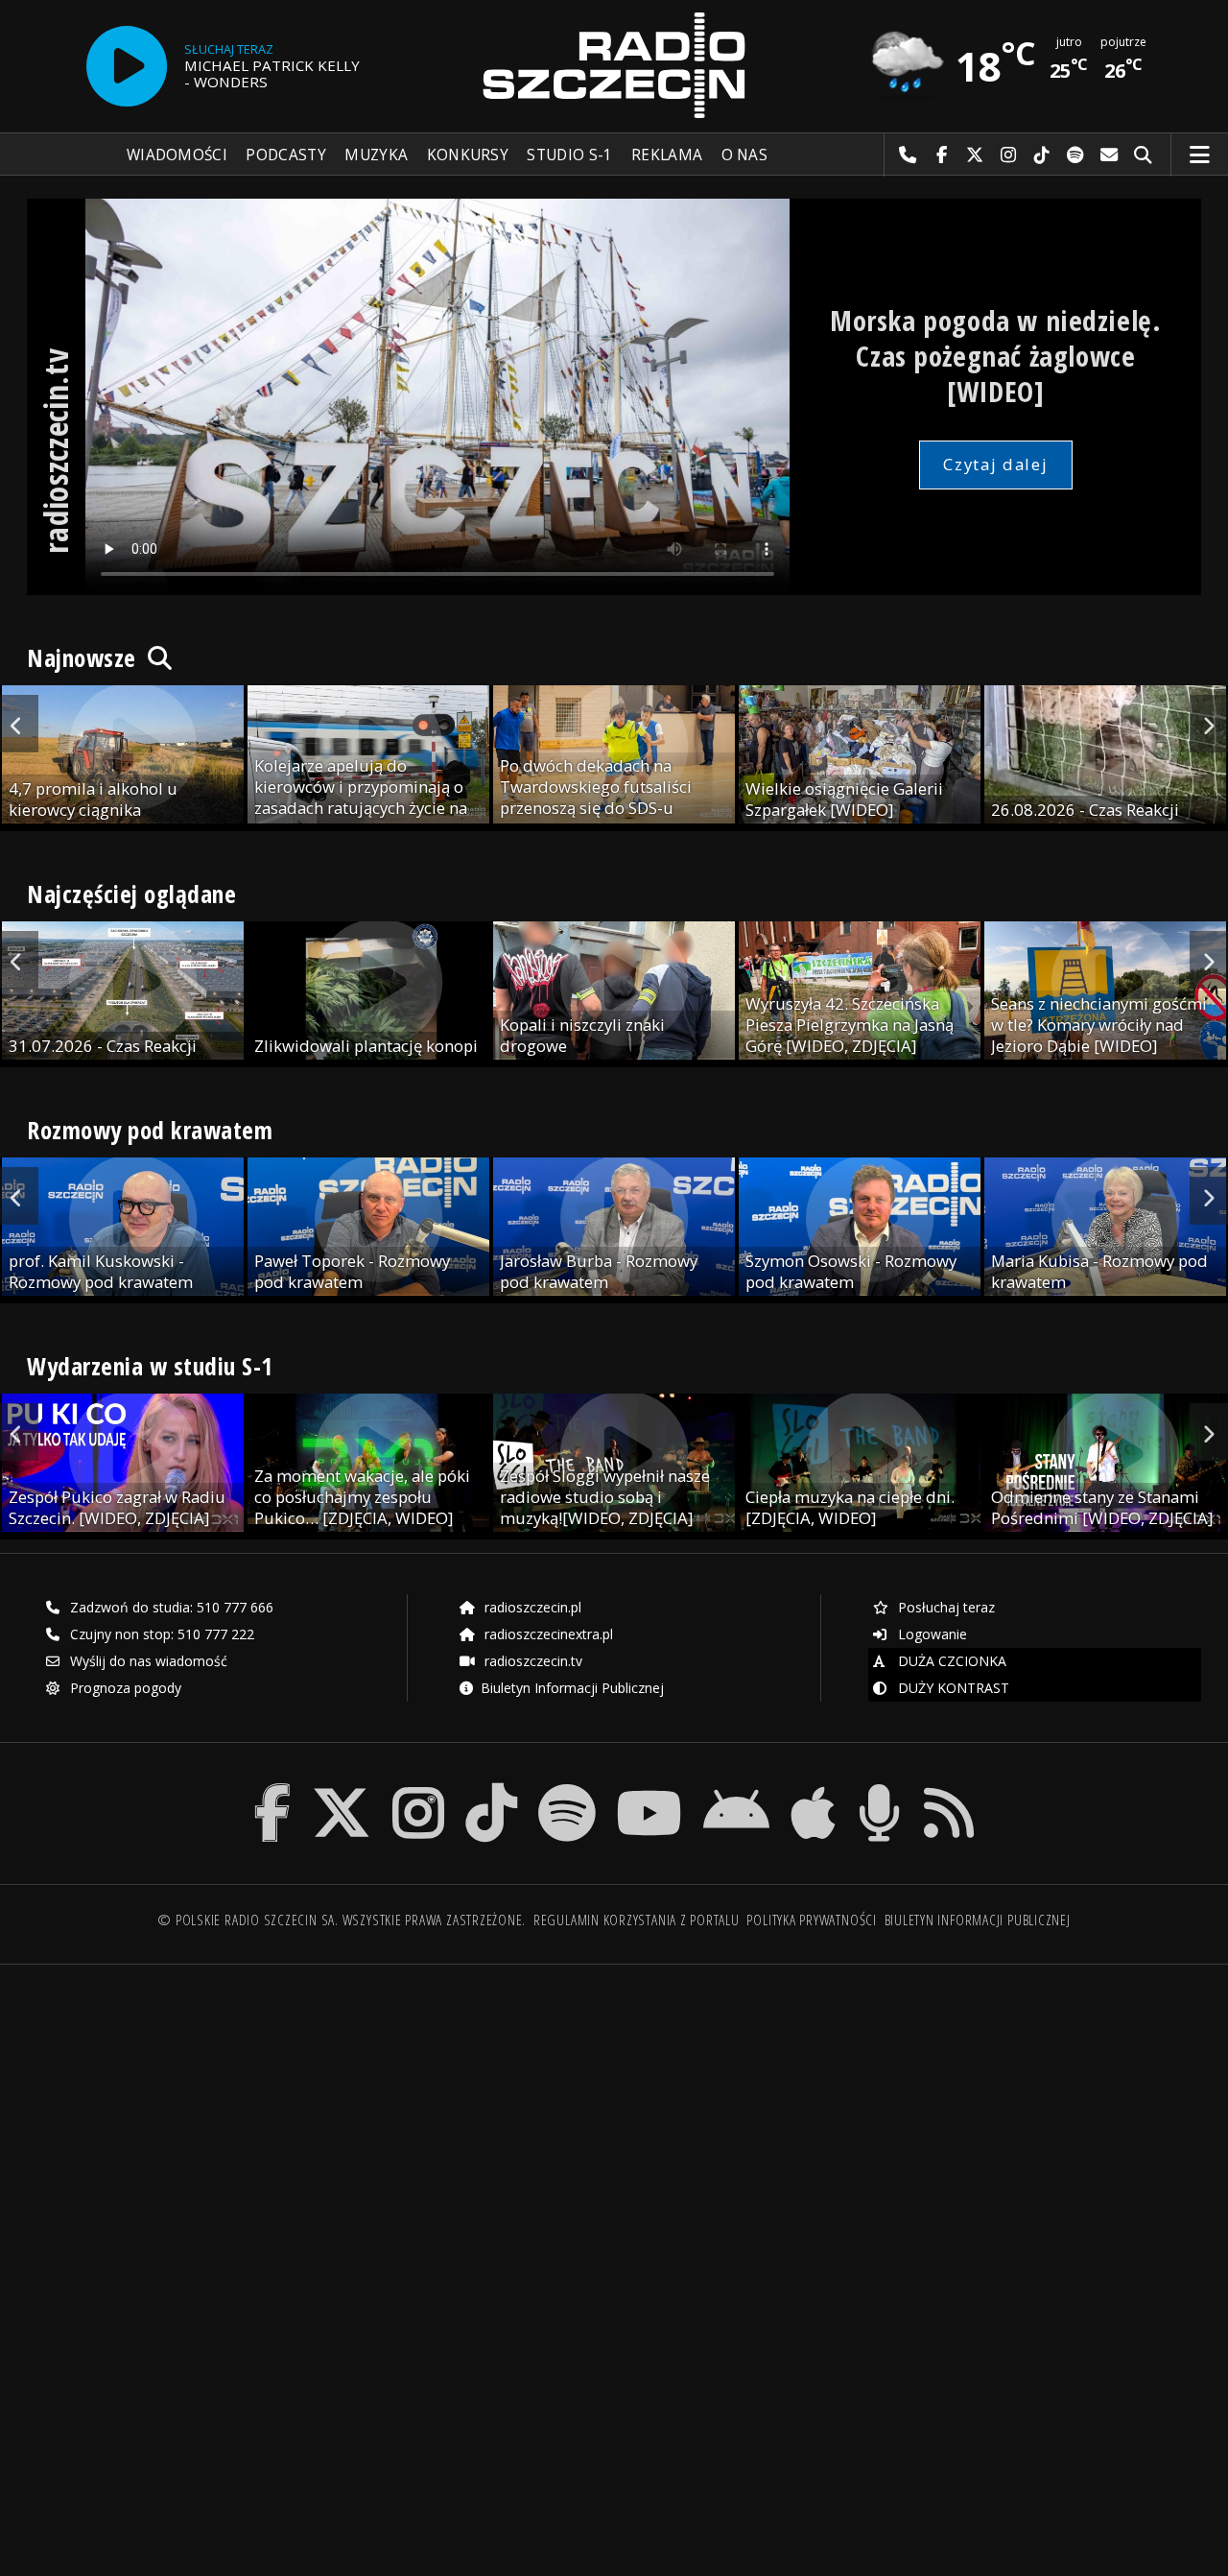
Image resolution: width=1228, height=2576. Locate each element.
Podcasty (285, 155)
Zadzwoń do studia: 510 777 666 (170, 1607)
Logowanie (931, 1634)
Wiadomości (177, 155)
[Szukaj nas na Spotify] (567, 1788)
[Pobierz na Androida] (736, 1788)
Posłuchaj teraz (945, 1607)
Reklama (667, 155)
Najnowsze (84, 657)
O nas (745, 155)
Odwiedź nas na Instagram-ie (1009, 155)
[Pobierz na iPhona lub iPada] (813, 1788)
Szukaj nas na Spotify (1076, 155)
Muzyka (376, 155)
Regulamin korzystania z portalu (637, 1920)
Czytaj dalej (995, 464)
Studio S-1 (569, 155)
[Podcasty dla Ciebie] (879, 1788)
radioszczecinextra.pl (547, 1634)
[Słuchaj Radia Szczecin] (127, 66)
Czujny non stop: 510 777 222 (160, 1634)
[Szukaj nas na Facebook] (273, 1788)
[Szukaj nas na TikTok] (491, 1788)
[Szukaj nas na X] (342, 1788)
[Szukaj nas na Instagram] (418, 1788)
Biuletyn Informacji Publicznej (572, 1688)
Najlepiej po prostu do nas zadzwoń (908, 155)
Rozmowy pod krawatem (150, 1130)
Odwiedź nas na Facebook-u (942, 155)
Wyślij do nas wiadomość (1110, 155)
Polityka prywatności (811, 1920)
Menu (1200, 155)
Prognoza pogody (124, 1688)
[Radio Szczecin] (614, 65)
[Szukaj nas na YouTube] (650, 1788)
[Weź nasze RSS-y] (949, 1788)
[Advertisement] (319, 2126)
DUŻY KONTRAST (952, 1688)
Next (1209, 724)
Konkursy (468, 155)
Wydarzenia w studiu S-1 (150, 1366)
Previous (19, 724)
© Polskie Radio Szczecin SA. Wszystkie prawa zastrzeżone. (342, 1920)
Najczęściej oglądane (131, 894)
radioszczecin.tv (531, 1661)
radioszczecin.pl (531, 1607)
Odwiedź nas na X (975, 155)
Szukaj (1143, 155)
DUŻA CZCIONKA (950, 1661)
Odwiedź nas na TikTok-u (1042, 155)
